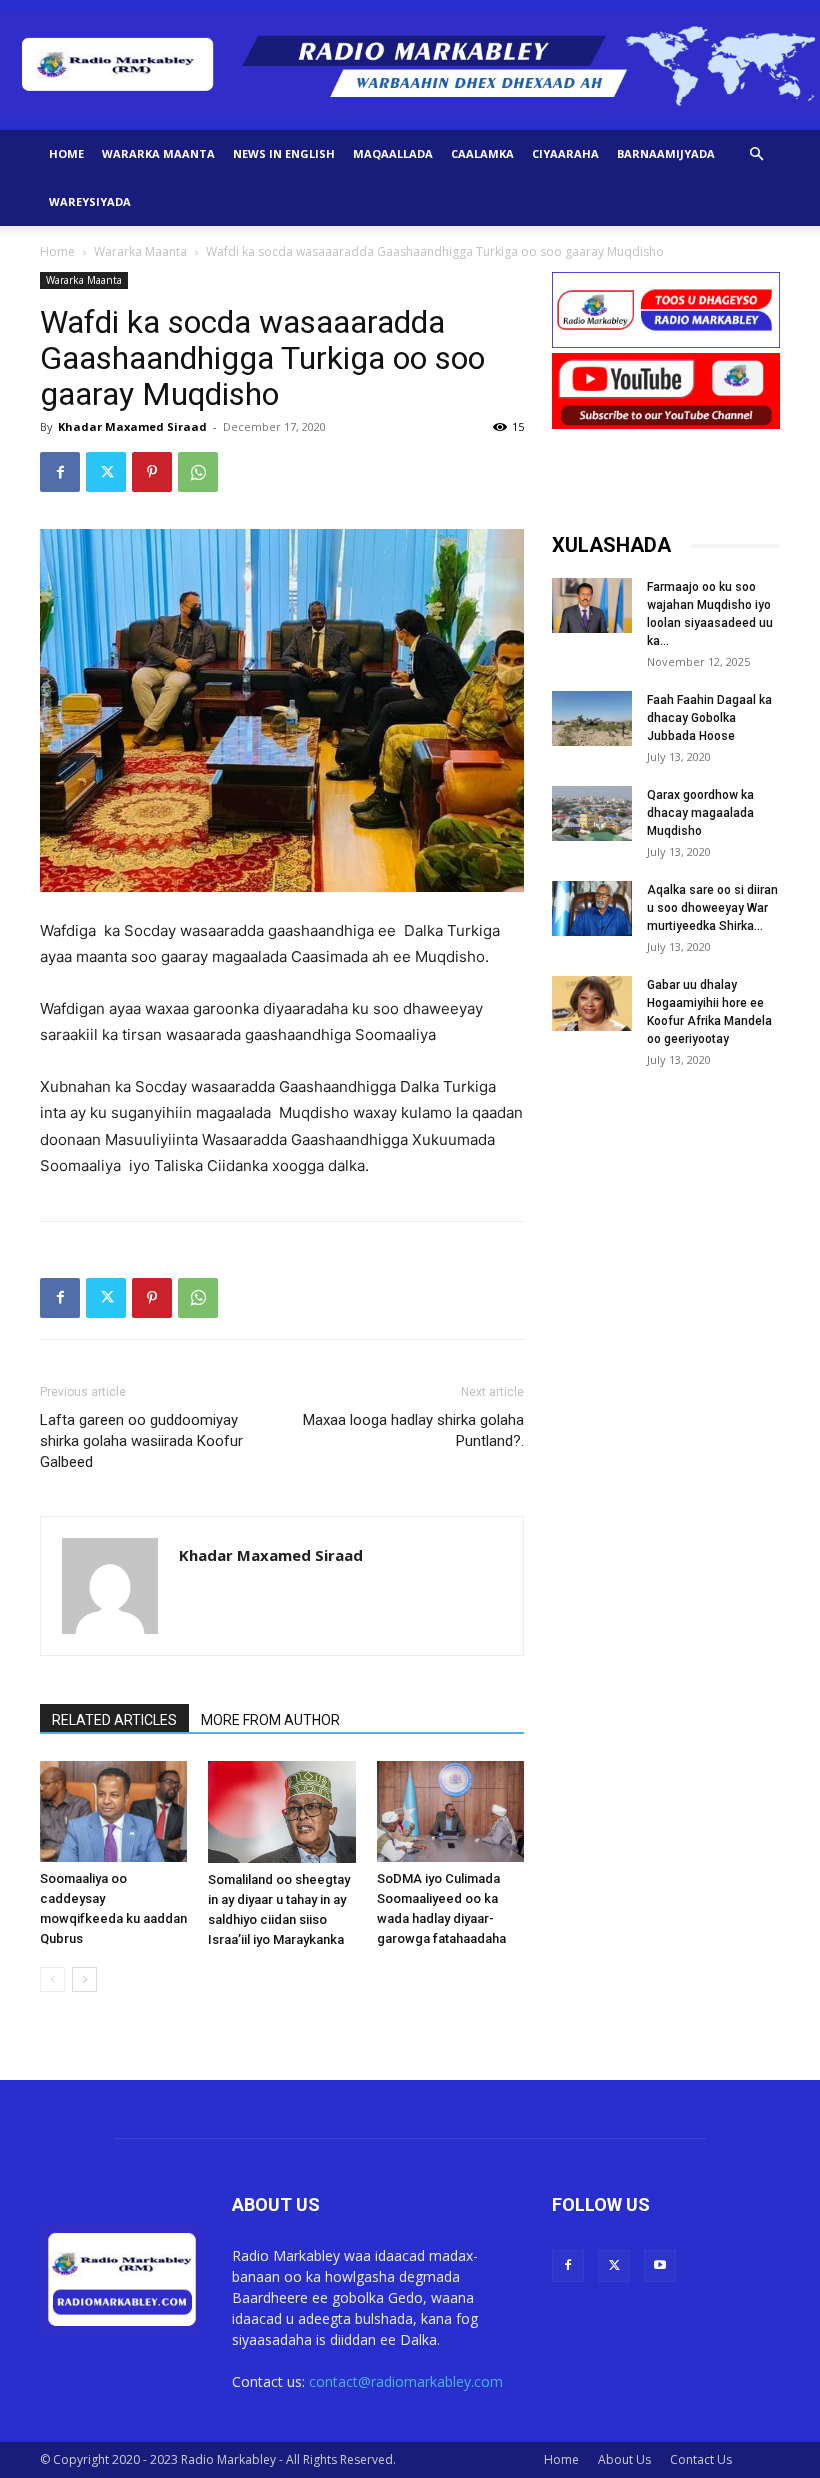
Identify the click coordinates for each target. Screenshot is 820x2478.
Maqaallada (393, 153)
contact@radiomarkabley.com (406, 2381)
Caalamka (482, 153)
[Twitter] (106, 472)
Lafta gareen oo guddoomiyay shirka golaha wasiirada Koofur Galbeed (141, 1441)
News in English (284, 153)
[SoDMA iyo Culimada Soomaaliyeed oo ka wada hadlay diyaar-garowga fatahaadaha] (450, 1811)
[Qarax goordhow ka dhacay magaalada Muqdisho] (592, 813)
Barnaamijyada (666, 153)
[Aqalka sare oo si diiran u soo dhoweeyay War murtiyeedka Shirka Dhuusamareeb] (592, 908)
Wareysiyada (90, 201)
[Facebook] (60, 472)
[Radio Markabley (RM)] (410, 66)
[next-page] (84, 1979)
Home (66, 153)
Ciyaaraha (565, 153)
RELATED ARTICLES (114, 1720)
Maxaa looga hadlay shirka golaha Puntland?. (413, 1430)
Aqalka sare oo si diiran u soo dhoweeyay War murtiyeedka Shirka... (712, 908)
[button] (756, 154)
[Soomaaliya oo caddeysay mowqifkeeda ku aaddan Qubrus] (113, 1811)
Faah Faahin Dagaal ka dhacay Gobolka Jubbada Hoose (709, 718)
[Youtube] (660, 2266)
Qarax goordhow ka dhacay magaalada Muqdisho (700, 813)
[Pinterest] (152, 472)
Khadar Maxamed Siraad (132, 426)
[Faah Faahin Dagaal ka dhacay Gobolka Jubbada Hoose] (592, 718)
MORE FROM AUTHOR (270, 1720)
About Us (624, 2459)
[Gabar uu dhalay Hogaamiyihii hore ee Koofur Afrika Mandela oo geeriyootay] (592, 1003)
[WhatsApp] (198, 472)
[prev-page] (52, 1979)
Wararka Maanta (158, 153)
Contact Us (701, 2459)
